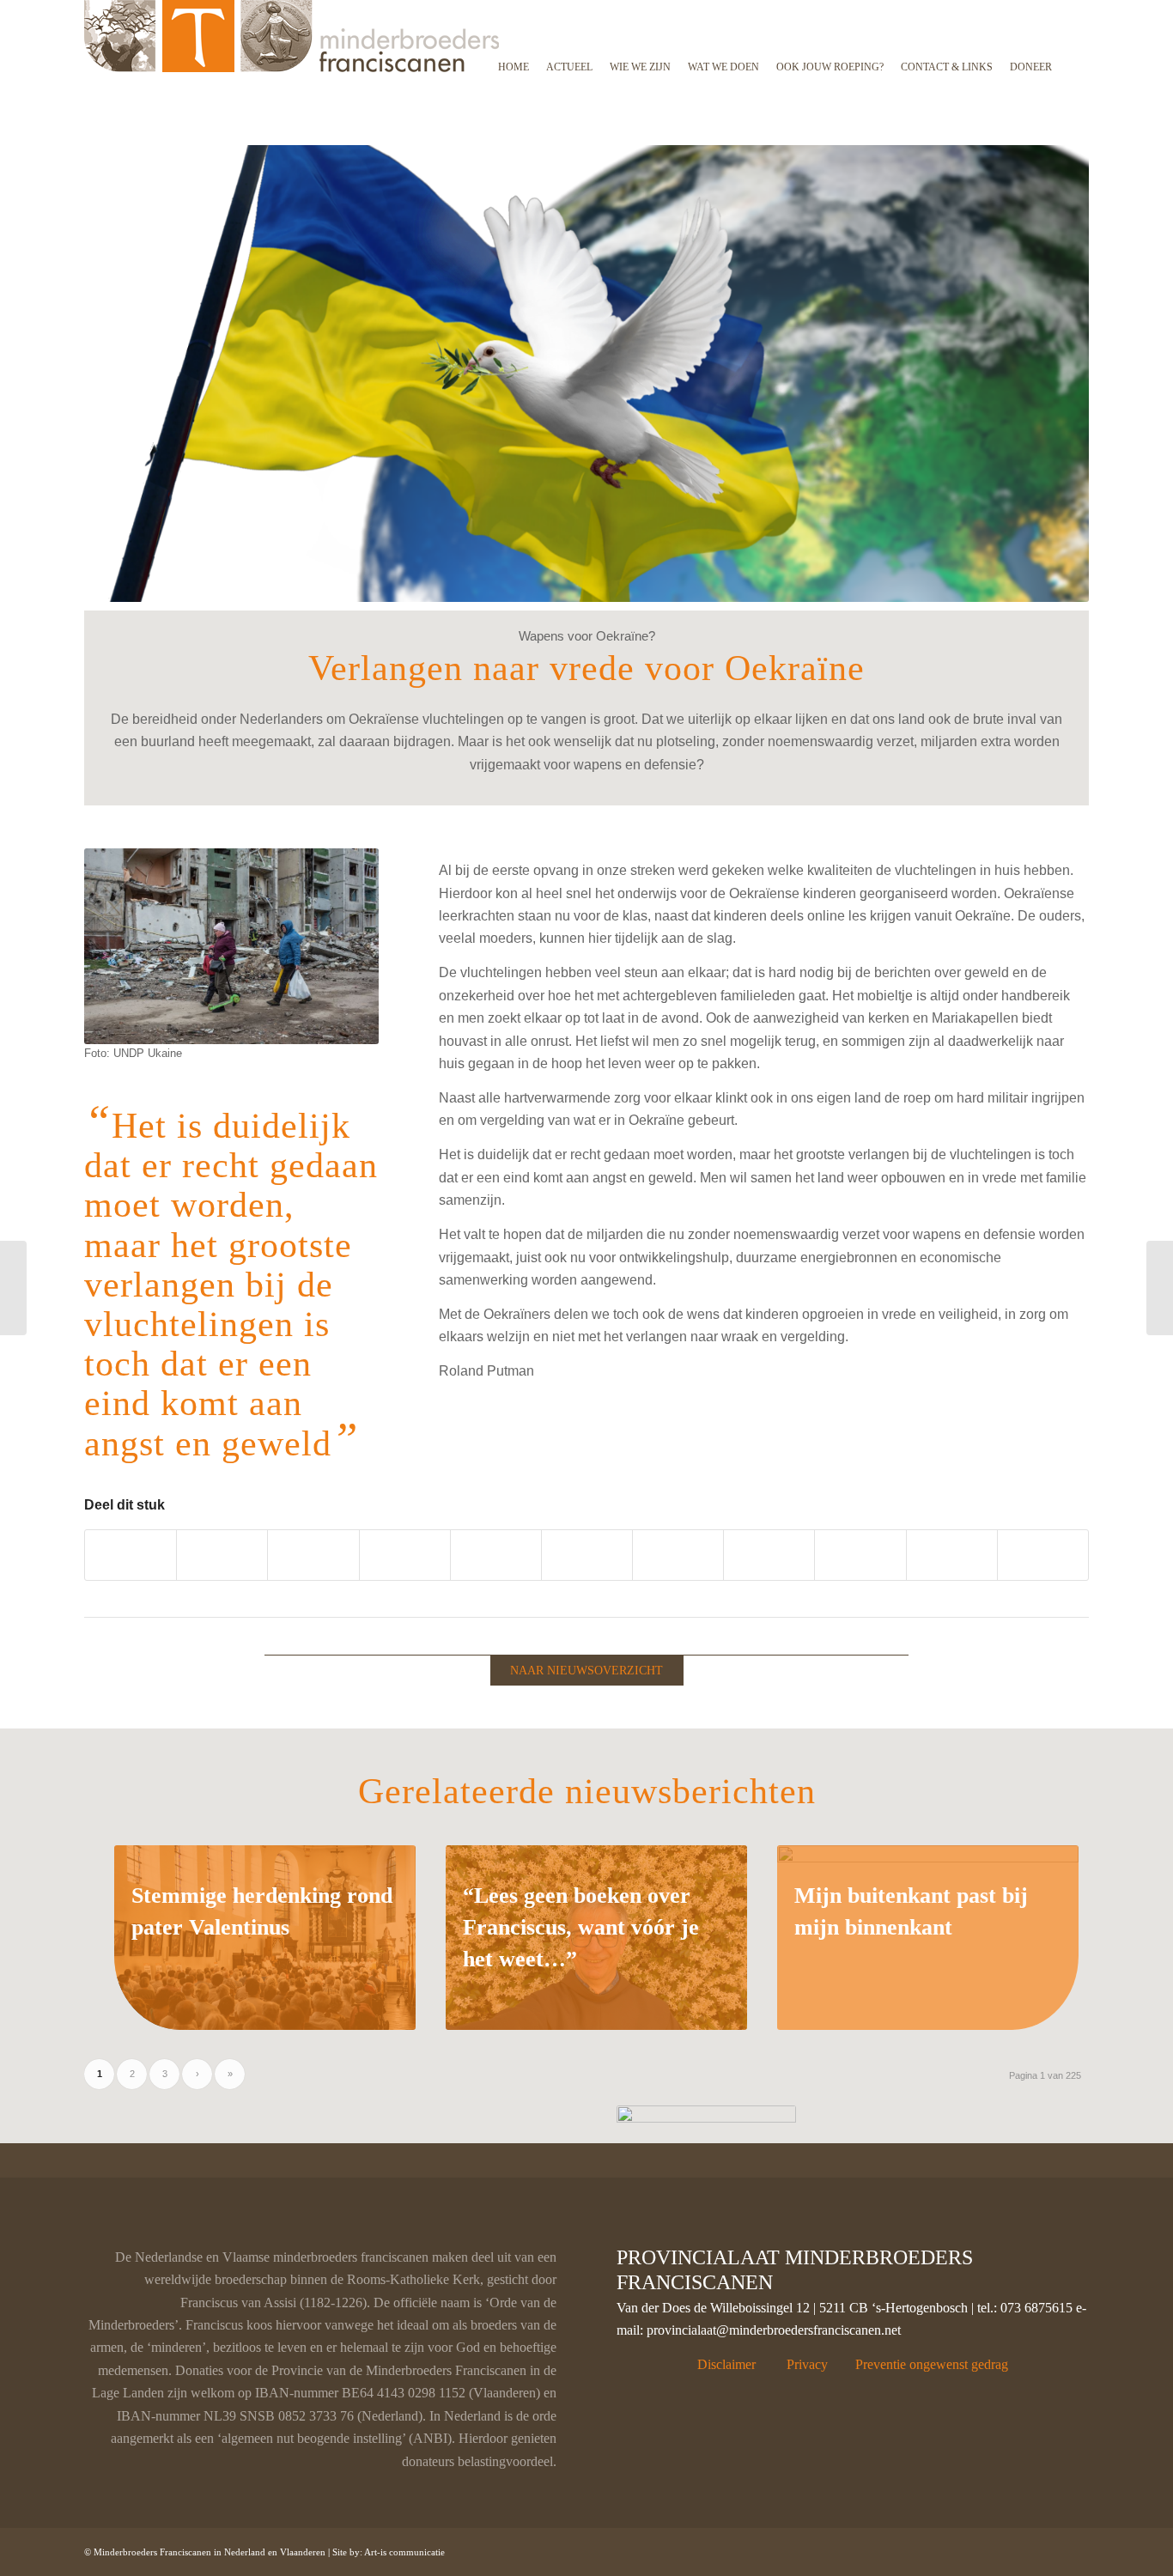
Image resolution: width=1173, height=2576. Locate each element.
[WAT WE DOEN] (723, 11)
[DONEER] (1031, 11)
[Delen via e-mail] (860, 1555)
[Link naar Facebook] (973, 2549)
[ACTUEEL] (569, 11)
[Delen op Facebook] (131, 1555)
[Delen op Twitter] (222, 1555)
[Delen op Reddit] (769, 1555)
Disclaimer (726, 2364)
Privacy (807, 2364)
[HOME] (514, 11)
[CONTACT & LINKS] (947, 11)
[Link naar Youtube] (1043, 1555)
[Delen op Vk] (678, 1555)
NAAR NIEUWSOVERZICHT (586, 1671)
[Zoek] (1075, 11)
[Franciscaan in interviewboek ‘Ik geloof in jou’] (1160, 1288)
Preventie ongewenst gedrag (932, 2364)
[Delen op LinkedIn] (496, 1555)
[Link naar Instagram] (952, 1555)
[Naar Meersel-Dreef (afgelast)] (13, 1288)
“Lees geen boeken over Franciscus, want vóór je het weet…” (581, 1927)
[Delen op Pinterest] (405, 1555)
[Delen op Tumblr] (587, 1555)
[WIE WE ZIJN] (640, 11)
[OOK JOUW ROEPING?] (830, 11)
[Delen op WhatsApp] (313, 1555)
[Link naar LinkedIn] (999, 2549)
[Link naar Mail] (1076, 2549)
